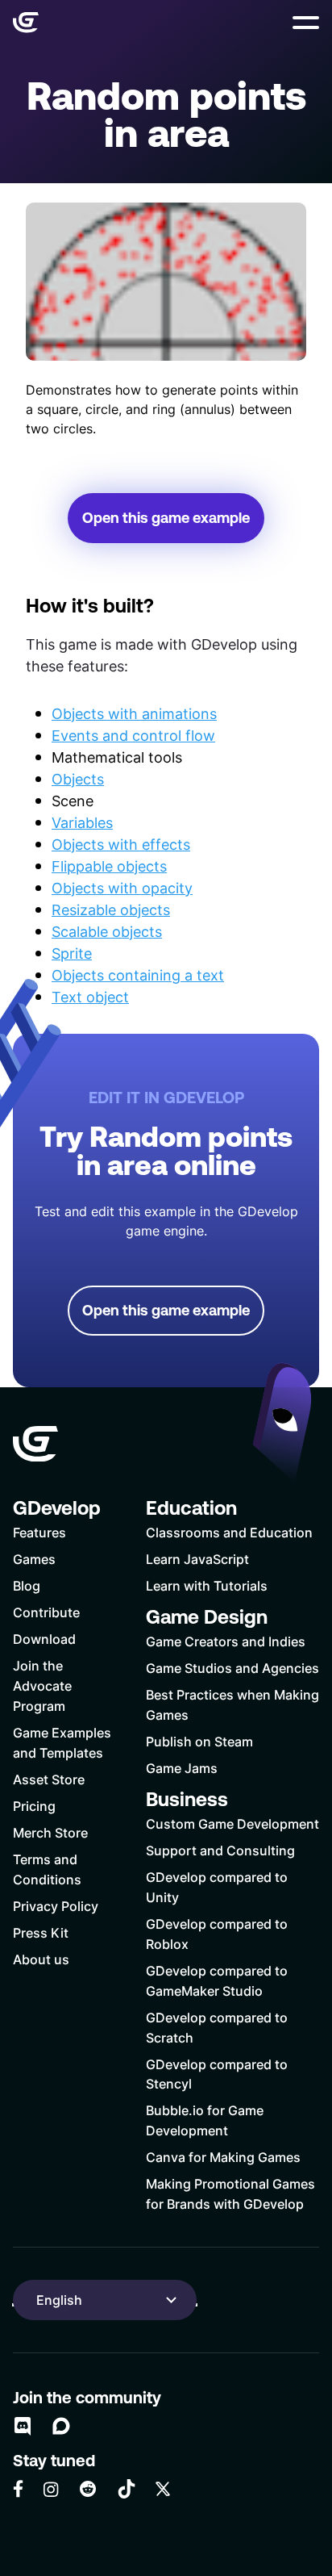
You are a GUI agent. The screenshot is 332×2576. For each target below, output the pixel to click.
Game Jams (182, 1768)
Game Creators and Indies (226, 1641)
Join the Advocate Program (42, 1685)
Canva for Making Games (223, 2157)
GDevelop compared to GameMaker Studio (217, 1980)
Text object (90, 997)
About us (41, 1959)
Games (34, 1559)
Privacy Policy (56, 1906)
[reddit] (88, 2489)
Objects (78, 779)
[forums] (61, 2426)
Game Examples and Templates (62, 1742)
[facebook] (18, 2489)
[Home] (26, 23)
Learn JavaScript (197, 1559)
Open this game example (166, 518)
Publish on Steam (199, 1741)
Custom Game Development (232, 1823)
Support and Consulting (220, 1850)
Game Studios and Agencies (232, 1668)
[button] (306, 23)
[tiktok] (127, 2489)
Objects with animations (134, 713)
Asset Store (49, 1779)
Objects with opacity (122, 888)
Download (44, 1639)
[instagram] (51, 2489)
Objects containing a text (138, 975)
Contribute (46, 1612)
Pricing (34, 1806)
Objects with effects (121, 844)
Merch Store (50, 1832)
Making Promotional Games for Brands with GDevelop (230, 2193)
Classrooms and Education (229, 1532)
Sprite (72, 953)
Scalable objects (107, 931)
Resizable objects (111, 910)
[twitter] (163, 2489)
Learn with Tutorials (207, 1585)
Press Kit (41, 1932)
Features (39, 1532)
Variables (82, 822)
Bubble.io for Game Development (205, 2120)
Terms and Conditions (47, 1869)
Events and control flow (133, 735)
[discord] (23, 2426)
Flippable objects (109, 866)
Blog (27, 1585)
